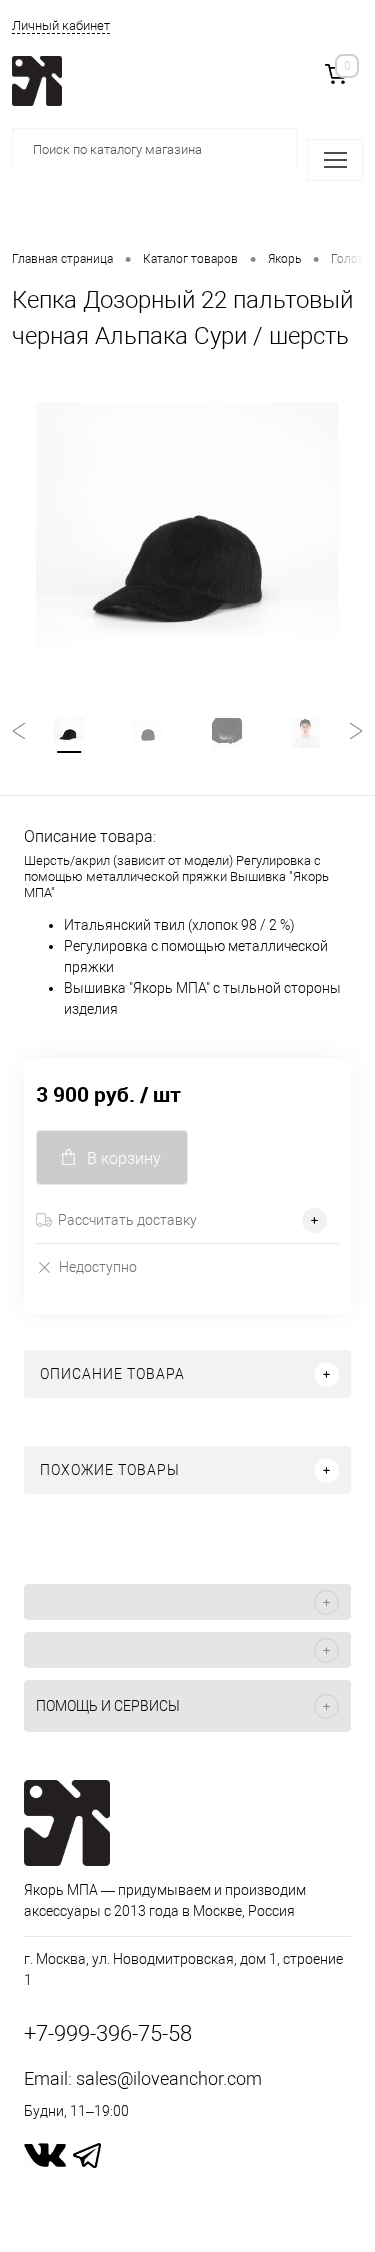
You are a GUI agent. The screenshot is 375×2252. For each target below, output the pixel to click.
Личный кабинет (61, 25)
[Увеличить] (187, 553)
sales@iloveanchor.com (169, 2078)
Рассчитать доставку (127, 1220)
